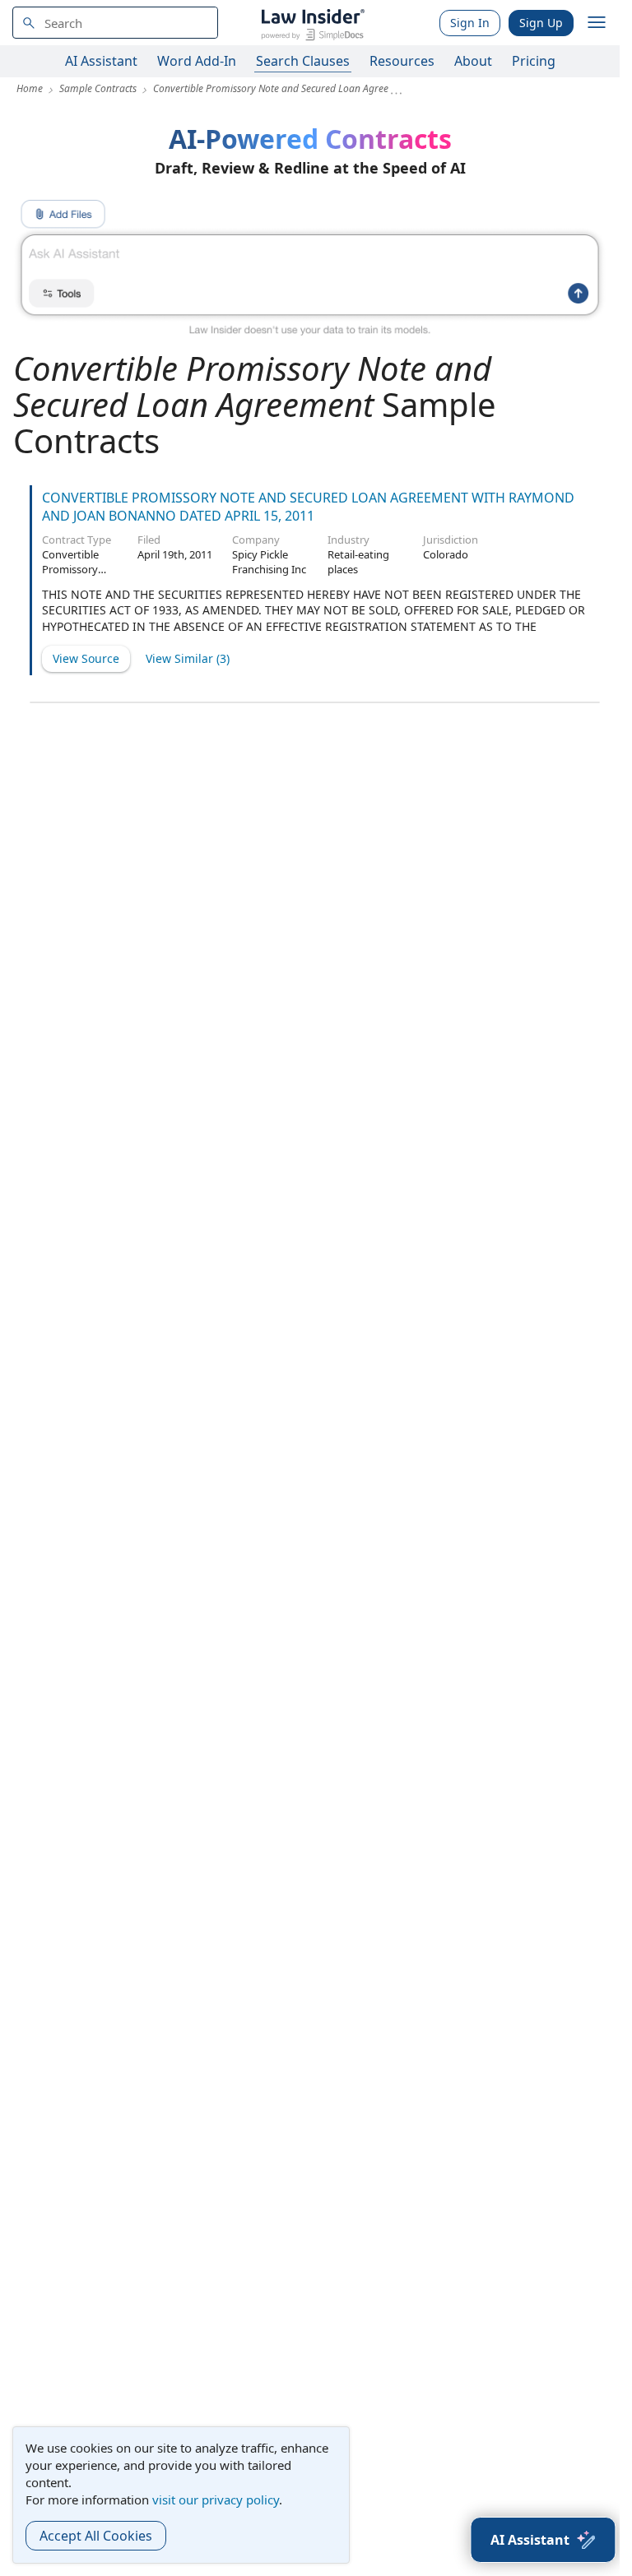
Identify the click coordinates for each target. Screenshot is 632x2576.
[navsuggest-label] (115, 23)
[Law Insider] (312, 23)
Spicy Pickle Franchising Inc (269, 562)
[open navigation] (597, 23)
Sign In (470, 23)
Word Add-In (197, 61)
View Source (86, 658)
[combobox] (115, 23)
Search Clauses (303, 61)
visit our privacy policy (216, 2500)
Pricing (534, 61)
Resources (402, 61)
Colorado (446, 554)
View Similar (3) (188, 658)
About (473, 61)
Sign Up (541, 23)
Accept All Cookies (96, 2536)
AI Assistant (101, 61)
